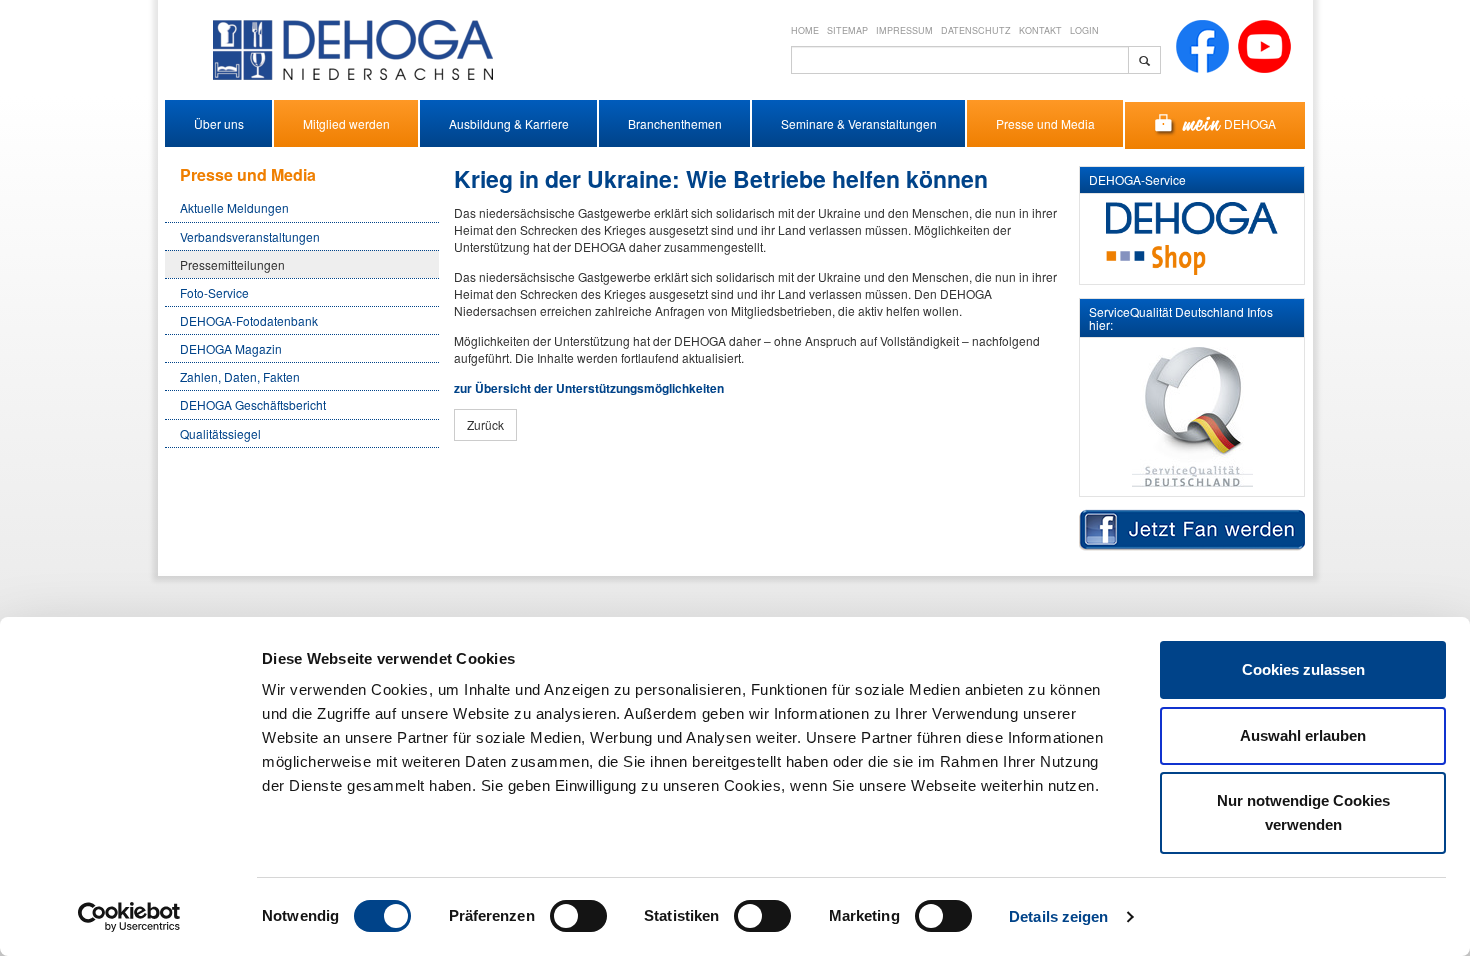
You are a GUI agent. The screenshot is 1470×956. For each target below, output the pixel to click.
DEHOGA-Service (1137, 179)
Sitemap (847, 30)
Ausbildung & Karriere (509, 123)
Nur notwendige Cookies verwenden (1303, 812)
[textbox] (960, 60)
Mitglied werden (346, 123)
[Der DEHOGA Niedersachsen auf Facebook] (1202, 44)
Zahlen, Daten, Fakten (240, 376)
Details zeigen (1058, 916)
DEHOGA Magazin (231, 348)
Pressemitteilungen (232, 264)
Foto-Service (214, 292)
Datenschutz (976, 30)
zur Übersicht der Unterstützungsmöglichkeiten (589, 388)
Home (805, 30)
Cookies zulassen (1303, 669)
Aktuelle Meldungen (234, 207)
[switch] (578, 916)
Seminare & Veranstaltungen (859, 123)
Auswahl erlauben (1303, 735)
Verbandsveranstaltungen (250, 236)
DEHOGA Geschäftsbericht (253, 404)
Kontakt (1040, 30)
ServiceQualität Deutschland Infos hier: (1181, 318)
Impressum (904, 30)
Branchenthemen (675, 123)
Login (1084, 30)
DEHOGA (1250, 123)
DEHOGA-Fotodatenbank (249, 320)
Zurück (485, 424)
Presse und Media (1045, 123)
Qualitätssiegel (220, 433)
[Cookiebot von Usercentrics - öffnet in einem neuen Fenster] (129, 917)
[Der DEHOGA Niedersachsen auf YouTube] (1264, 44)
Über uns (219, 123)
